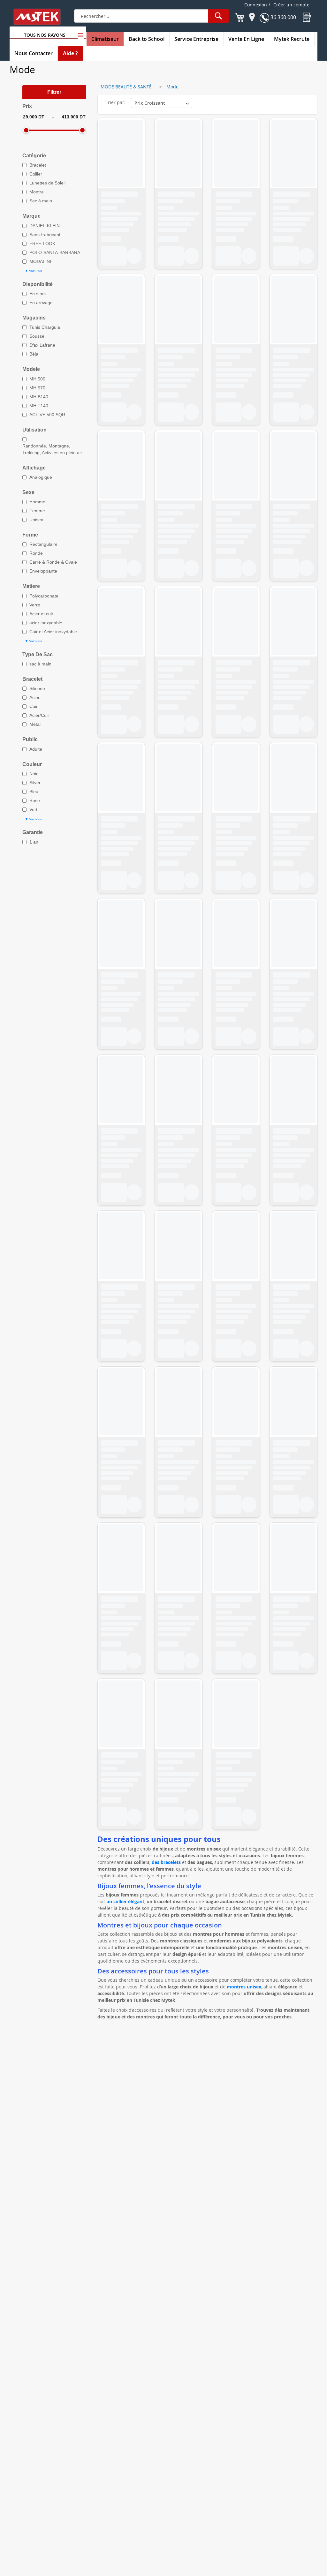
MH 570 (37, 388)
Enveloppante (43, 571)
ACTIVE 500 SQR (47, 415)
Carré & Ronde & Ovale (53, 562)
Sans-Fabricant (45, 235)
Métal (35, 724)
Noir (34, 774)
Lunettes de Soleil (47, 183)
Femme (37, 511)
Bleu (34, 792)
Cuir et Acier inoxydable (53, 632)
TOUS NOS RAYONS (45, 35)
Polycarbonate (44, 596)
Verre (35, 605)
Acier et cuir (41, 614)
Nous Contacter (34, 53)
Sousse (37, 336)
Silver (35, 783)
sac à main (40, 664)
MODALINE (41, 261)
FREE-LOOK (42, 244)
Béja (34, 354)
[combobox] (152, 16)
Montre (37, 192)
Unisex (36, 520)
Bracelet (38, 165)
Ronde (36, 553)
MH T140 (39, 406)
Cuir (34, 706)
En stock (38, 294)
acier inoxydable (46, 623)
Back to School (147, 39)
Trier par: (116, 102)
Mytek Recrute (292, 39)
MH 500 (37, 379)
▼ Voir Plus (33, 271)
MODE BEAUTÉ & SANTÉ (126, 87)
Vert (33, 809)
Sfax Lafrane (42, 345)
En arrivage (41, 303)
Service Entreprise (196, 39)
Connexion (256, 5)
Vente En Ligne (246, 39)
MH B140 (39, 397)
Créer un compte (291, 5)
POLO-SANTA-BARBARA (55, 252)
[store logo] (41, 17)
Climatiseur (105, 39)
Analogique (41, 477)
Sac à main (41, 201)
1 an (34, 842)
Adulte (36, 749)
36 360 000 (283, 17)
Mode (172, 87)
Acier (34, 697)
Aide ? (70, 53)
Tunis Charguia (45, 327)
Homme (37, 502)
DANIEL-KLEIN (45, 226)
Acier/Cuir (39, 715)
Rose (35, 800)
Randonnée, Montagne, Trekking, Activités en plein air (52, 449)
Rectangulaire (43, 544)
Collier (36, 174)
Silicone (37, 688)
